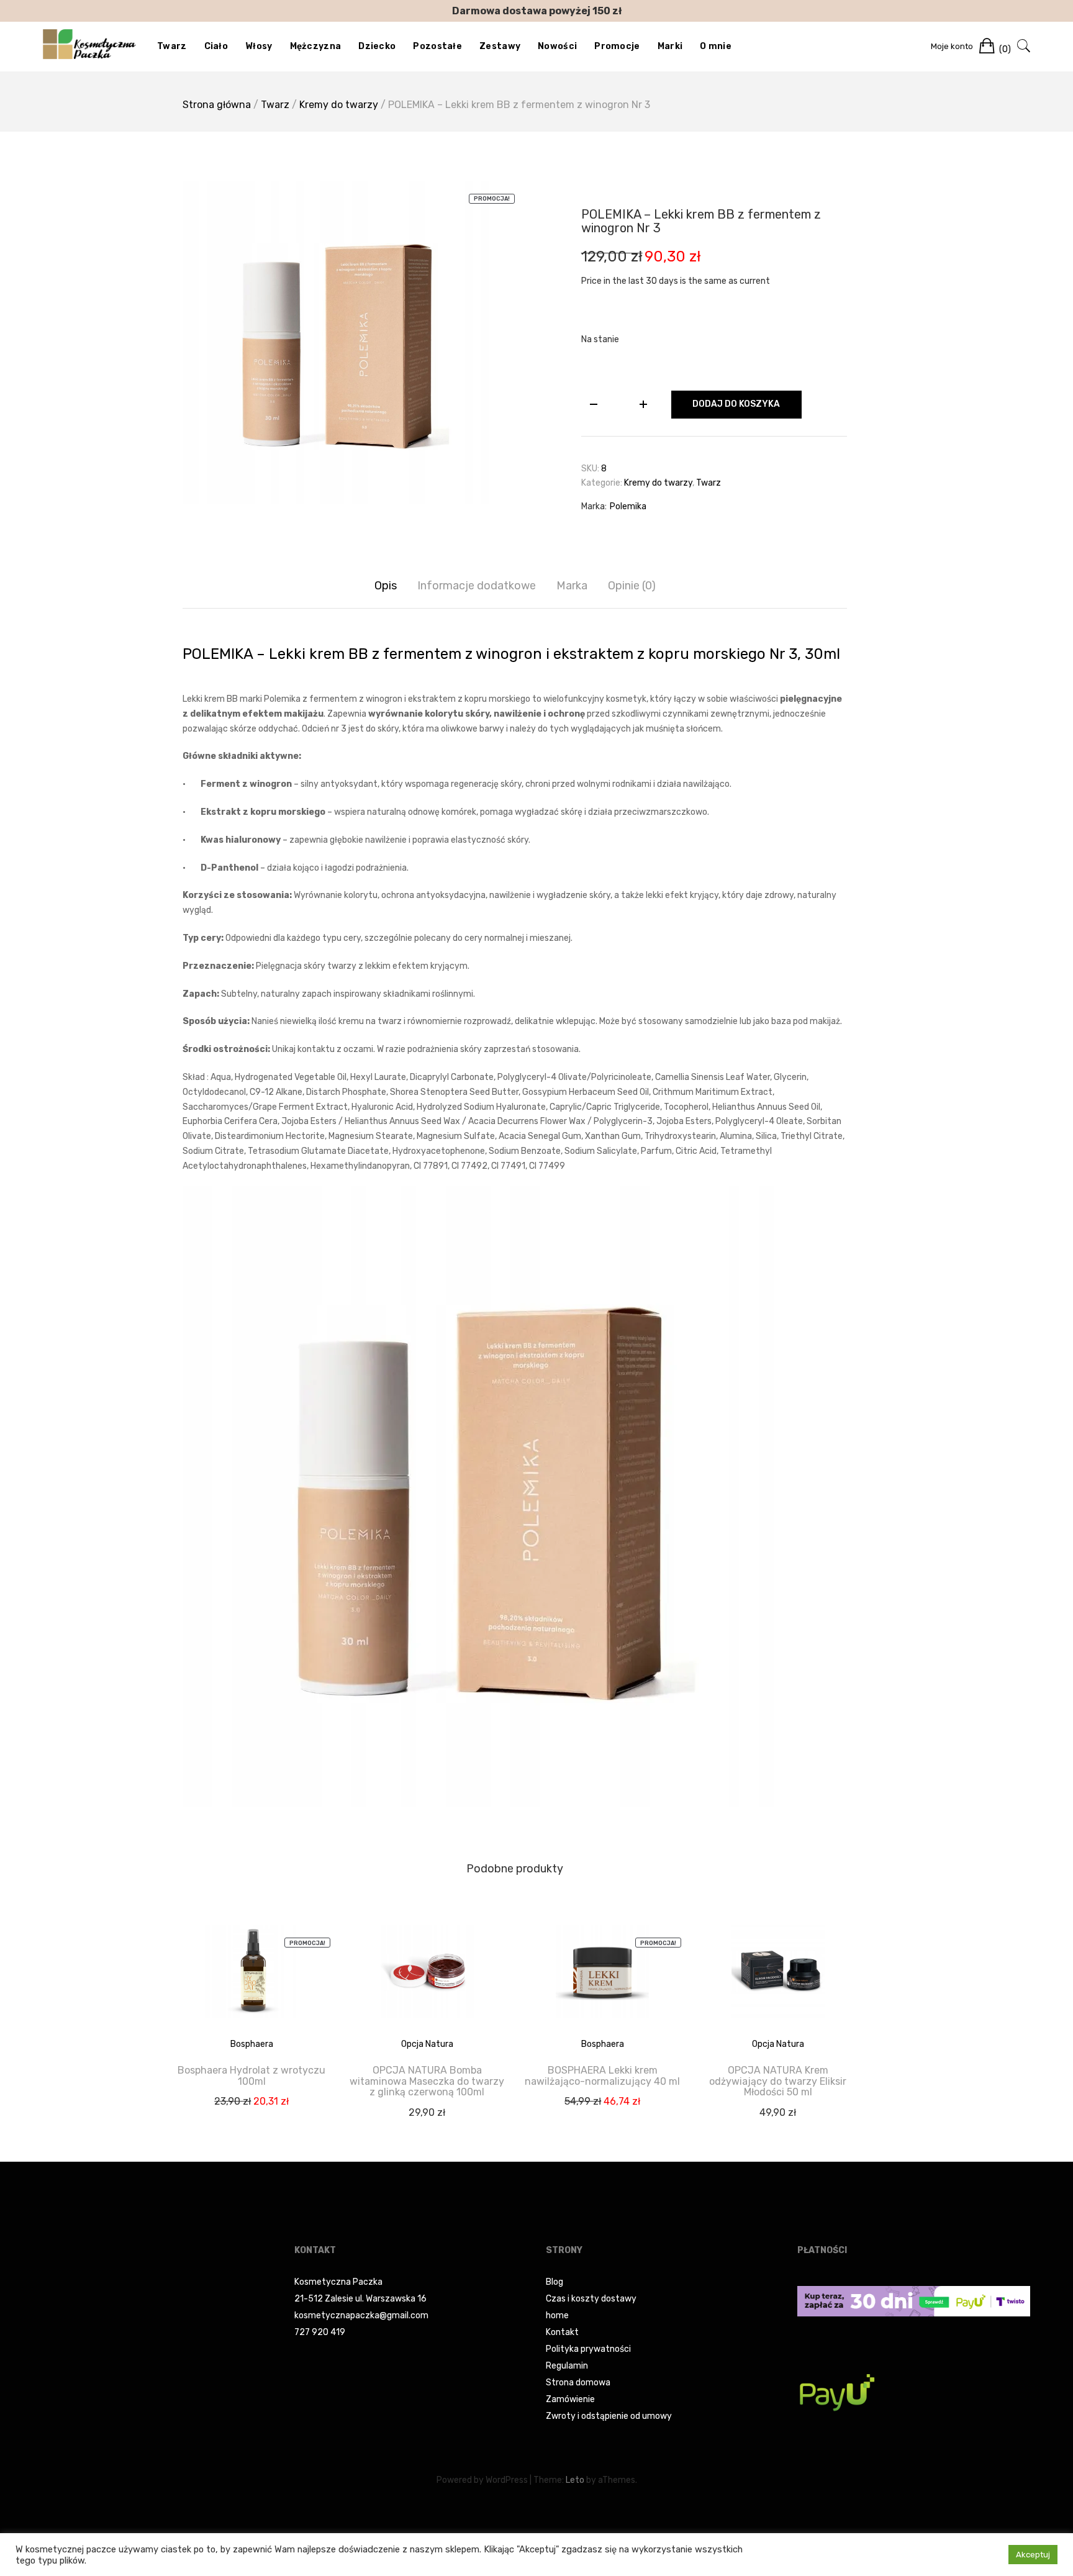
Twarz (172, 46)
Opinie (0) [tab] (632, 586)
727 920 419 (320, 2332)
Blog (555, 2282)
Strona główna (217, 105)
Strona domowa (578, 2383)
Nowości (557, 46)
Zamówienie (570, 2399)
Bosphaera (252, 2044)
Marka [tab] (572, 586)
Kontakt (562, 2332)
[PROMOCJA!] (251, 1981)
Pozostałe (437, 46)
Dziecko (377, 46)
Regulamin (567, 2366)
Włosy (259, 46)
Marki (670, 46)
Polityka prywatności (588, 2349)
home (557, 2315)
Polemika (628, 506)
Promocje (617, 46)
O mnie (716, 46)
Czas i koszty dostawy (591, 2299)
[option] (344, 343)
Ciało (216, 46)
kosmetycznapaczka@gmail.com (361, 2315)
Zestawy (500, 46)
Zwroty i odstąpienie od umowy (609, 2416)
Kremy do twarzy (339, 105)
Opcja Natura (427, 2044)
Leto (575, 2480)
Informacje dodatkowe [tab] (477, 586)
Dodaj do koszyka (736, 404)
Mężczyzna (316, 46)
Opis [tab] (386, 586)
